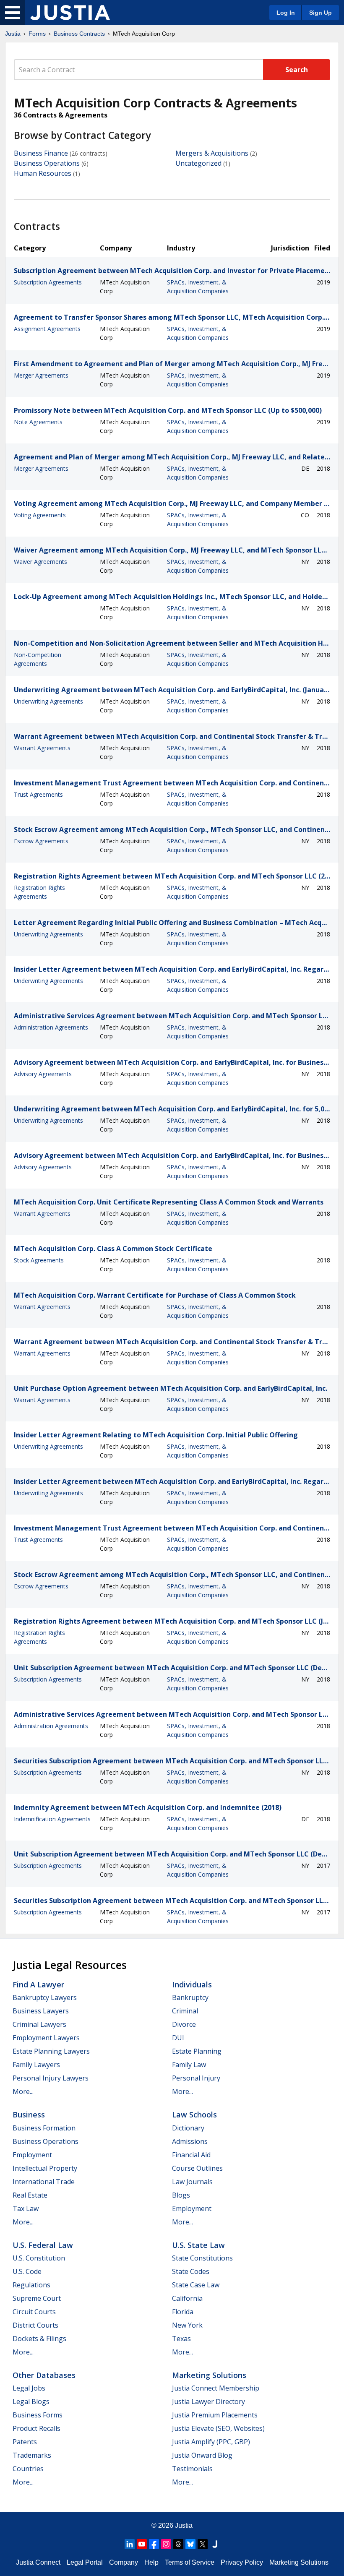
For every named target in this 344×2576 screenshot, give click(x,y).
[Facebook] (154, 2544)
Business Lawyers (41, 2011)
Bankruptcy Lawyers (45, 1997)
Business (29, 2115)
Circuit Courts (34, 2312)
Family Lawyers (36, 2065)
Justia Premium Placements (215, 2415)
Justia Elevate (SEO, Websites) (218, 2428)
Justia (13, 34)
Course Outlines (197, 2168)
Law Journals (192, 2182)
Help (151, 2562)
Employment (32, 2155)
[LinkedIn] (130, 2544)
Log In (286, 13)
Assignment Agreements (47, 329)
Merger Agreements (41, 375)
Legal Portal (85, 2562)
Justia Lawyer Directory (208, 2401)
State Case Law (196, 2285)
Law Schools (194, 2115)
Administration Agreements (51, 1027)
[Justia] (70, 13)
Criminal (185, 2011)
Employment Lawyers (46, 2038)
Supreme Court (37, 2298)
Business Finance (41, 153)
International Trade (44, 2182)
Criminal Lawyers (39, 2024)
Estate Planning (197, 2051)
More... (23, 2091)
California (187, 2298)
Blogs (181, 2195)
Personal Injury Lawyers (51, 2078)
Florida (183, 2312)
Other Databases (44, 2375)
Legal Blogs (31, 2401)
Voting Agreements (40, 515)
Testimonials (192, 2469)
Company (124, 2562)
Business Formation (44, 2128)
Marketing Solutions (209, 2375)
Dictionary (188, 2128)
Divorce (184, 2024)
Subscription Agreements (48, 282)
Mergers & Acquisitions (212, 153)
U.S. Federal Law (43, 2245)
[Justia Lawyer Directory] (215, 2544)
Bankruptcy (190, 1997)
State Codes (191, 2271)
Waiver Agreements (40, 562)
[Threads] (178, 2544)
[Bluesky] (190, 2544)
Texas (181, 2339)
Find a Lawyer (38, 1984)
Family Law (189, 2065)
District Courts (35, 2325)
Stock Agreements (39, 1260)
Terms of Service (190, 2562)
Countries (28, 2469)
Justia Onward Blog (202, 2455)
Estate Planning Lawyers (51, 2051)
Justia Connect (38, 2562)
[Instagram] (166, 2544)
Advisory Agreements (43, 1074)
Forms (37, 34)
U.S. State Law (198, 2245)
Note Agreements (38, 422)
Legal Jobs (29, 2388)
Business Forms (38, 2415)
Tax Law (26, 2208)
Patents (25, 2442)
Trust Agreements (38, 794)
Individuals (192, 1984)
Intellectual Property (45, 2168)
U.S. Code (27, 2271)
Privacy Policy (242, 2562)
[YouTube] (142, 2544)
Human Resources (43, 173)
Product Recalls (36, 2428)
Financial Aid (191, 2155)
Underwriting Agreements (48, 701)
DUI (178, 2038)
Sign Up (321, 13)
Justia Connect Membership (216, 2388)
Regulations (31, 2285)
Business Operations (47, 163)
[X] (203, 2544)
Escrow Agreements (41, 841)
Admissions (190, 2141)
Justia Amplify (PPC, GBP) (211, 2442)
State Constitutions (202, 2258)
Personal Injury (196, 2078)
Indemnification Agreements (52, 1819)
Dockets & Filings (39, 2339)
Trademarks (32, 2455)
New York (187, 2325)
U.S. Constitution (39, 2258)
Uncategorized (198, 163)
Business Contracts (79, 34)
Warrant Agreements (42, 748)
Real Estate (30, 2195)
